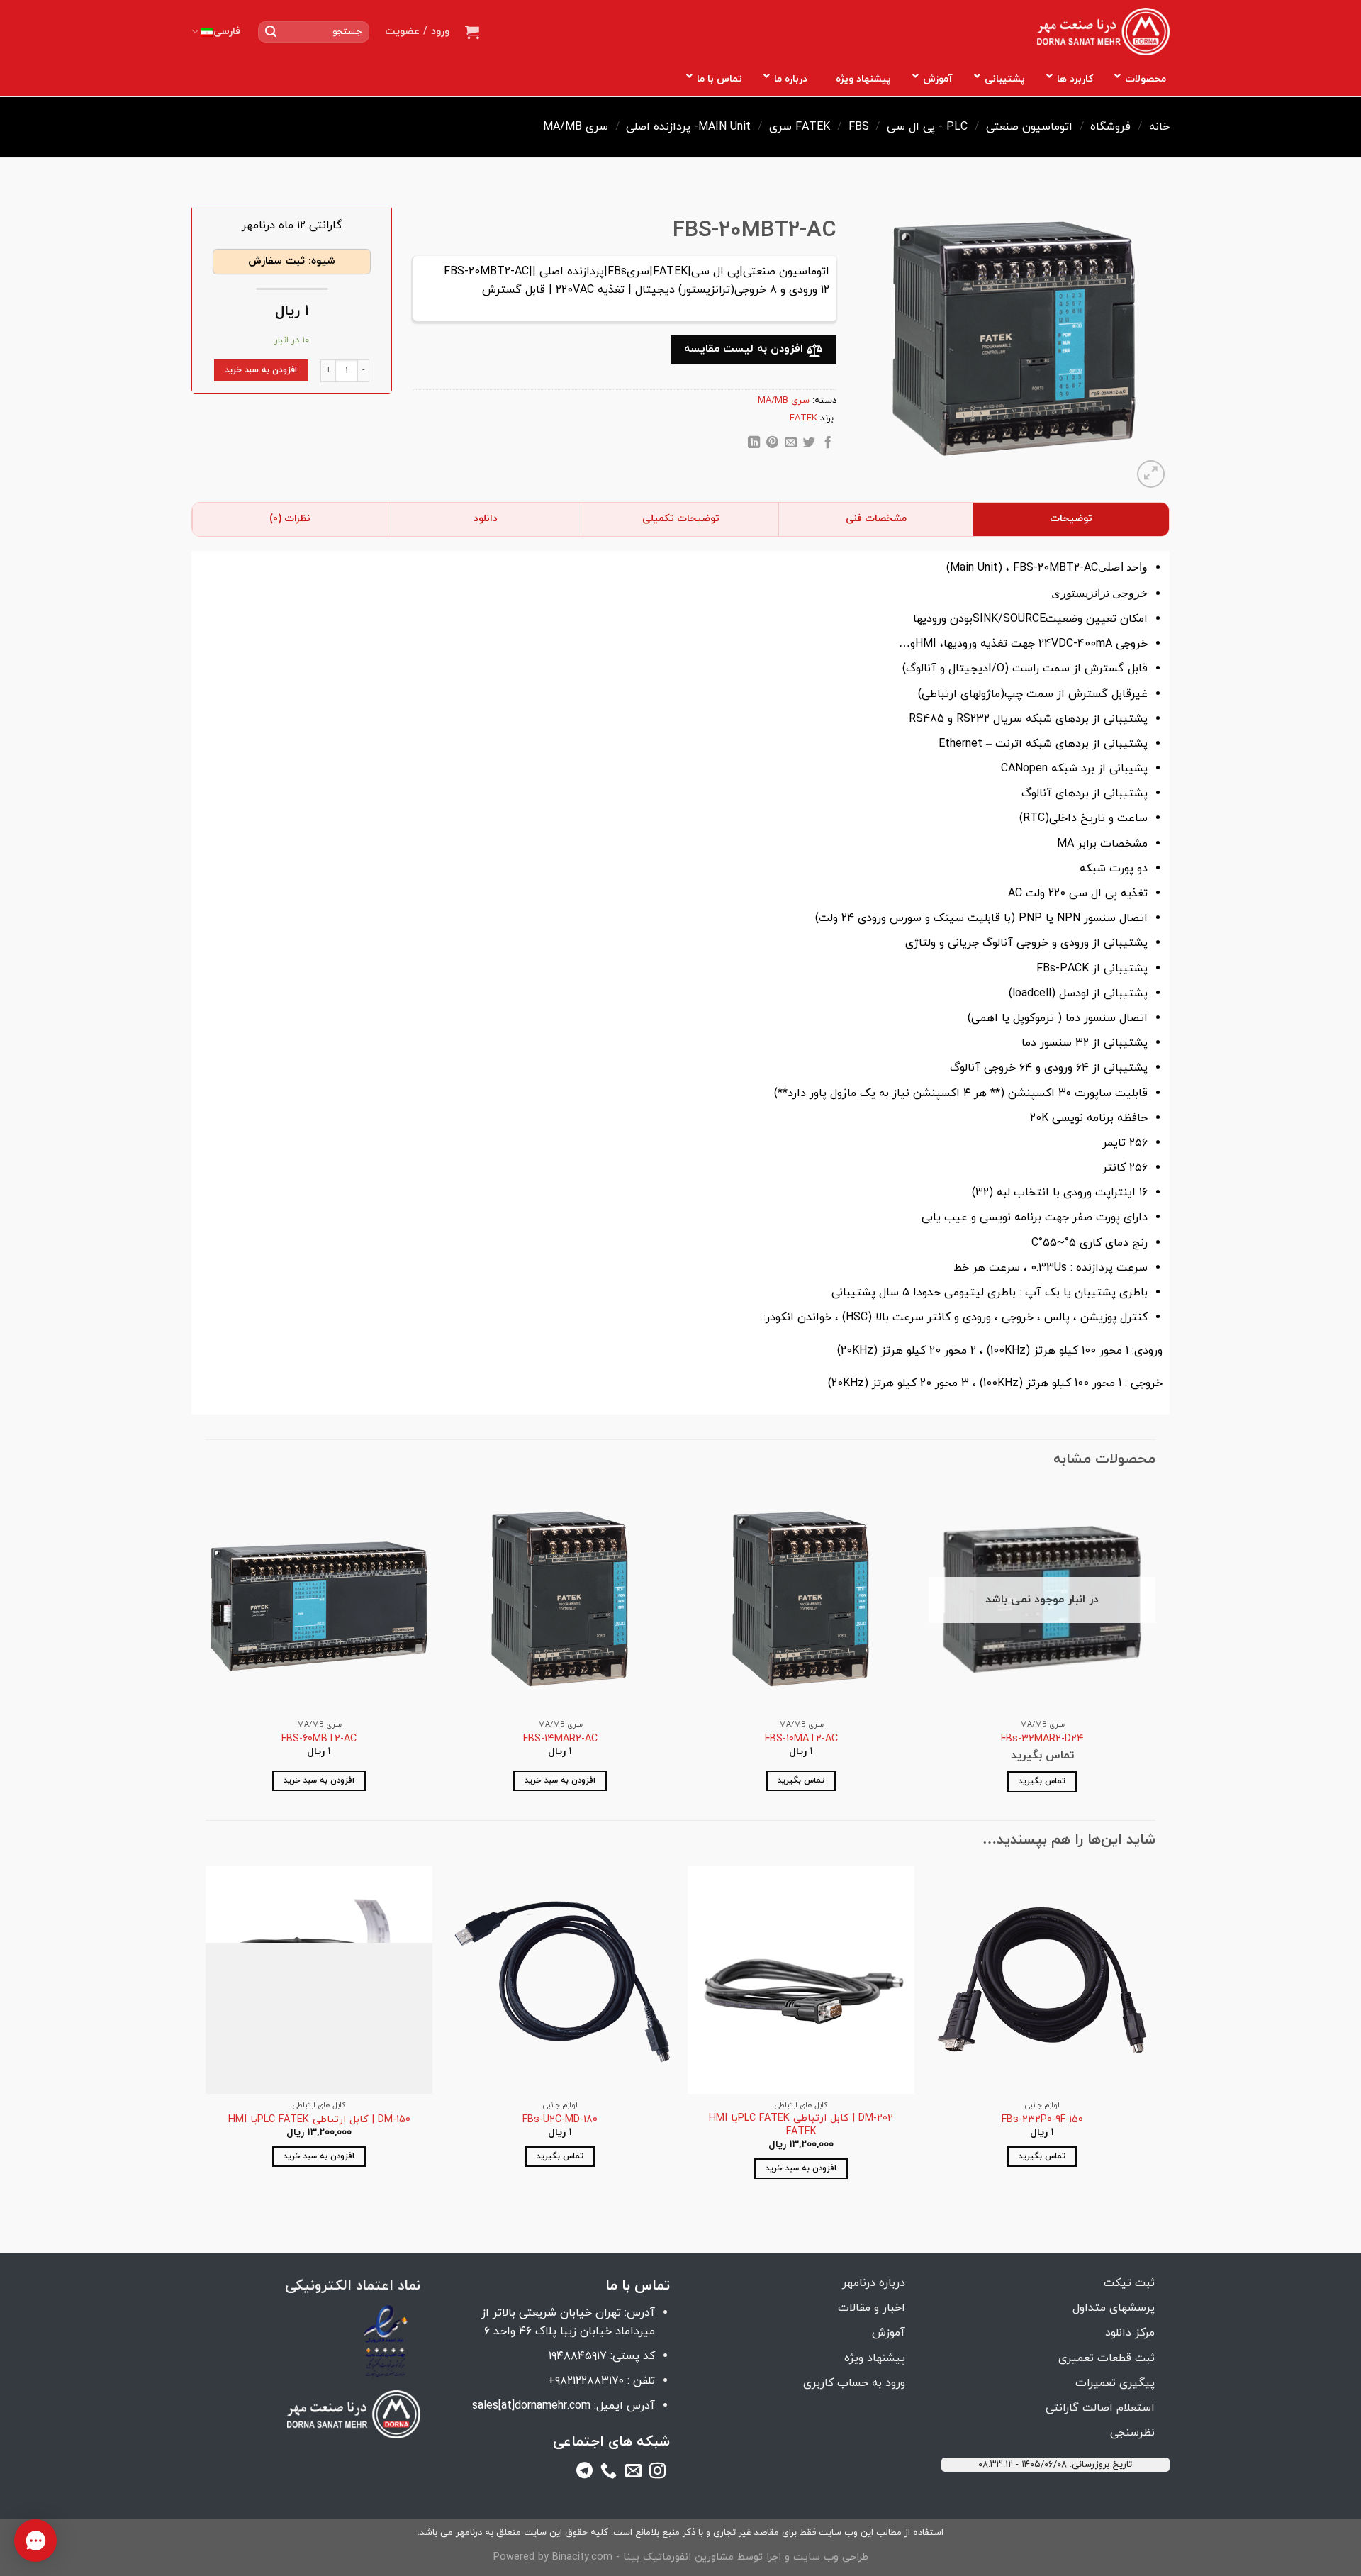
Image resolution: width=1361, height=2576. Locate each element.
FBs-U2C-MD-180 (560, 2120)
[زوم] (1151, 474)
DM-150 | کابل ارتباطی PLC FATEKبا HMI (319, 2120)
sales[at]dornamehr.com (531, 2406)
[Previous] (1155, 1651)
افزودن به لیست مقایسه (745, 349)
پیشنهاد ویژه (875, 2358)
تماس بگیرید (1042, 1781)
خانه (1159, 127)
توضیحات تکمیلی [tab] (681, 519)
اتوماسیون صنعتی (1029, 127)
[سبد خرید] (472, 32)
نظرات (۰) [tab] (290, 519)
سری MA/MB (576, 127)
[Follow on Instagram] (657, 2473)
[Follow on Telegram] (584, 2473)
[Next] (206, 1651)
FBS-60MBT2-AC (319, 1740)
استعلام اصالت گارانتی (1100, 2408)
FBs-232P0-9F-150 (1042, 2120)
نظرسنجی (1132, 2433)
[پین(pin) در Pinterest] (772, 445)
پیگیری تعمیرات (1115, 2383)
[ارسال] (271, 32)
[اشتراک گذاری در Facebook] (827, 445)
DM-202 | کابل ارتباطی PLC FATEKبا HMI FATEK (801, 2125)
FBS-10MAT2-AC (801, 1740)
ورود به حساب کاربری (854, 2383)
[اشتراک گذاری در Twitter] (809, 445)
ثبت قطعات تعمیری (1107, 2358)
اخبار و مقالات (872, 2308)
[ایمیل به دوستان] (791, 445)
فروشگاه (1110, 127)
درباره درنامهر (874, 2283)
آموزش (889, 2333)
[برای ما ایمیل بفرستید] (633, 2473)
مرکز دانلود (1130, 2333)
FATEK (813, 127)
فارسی (227, 32)
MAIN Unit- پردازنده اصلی (688, 127)
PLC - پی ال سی (927, 127)
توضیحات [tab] (1071, 519)
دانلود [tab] (486, 519)
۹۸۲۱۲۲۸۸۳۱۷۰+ (586, 2381)
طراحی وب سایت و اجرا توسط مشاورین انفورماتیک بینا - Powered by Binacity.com (681, 2557)
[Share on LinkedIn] (754, 445)
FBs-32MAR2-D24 (1042, 1740)
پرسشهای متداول (1114, 2308)
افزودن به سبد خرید (261, 370)
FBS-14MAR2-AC (560, 1740)
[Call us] (609, 2473)
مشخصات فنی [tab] (876, 519)
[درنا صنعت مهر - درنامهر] (1103, 32)
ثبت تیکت (1129, 2283)
